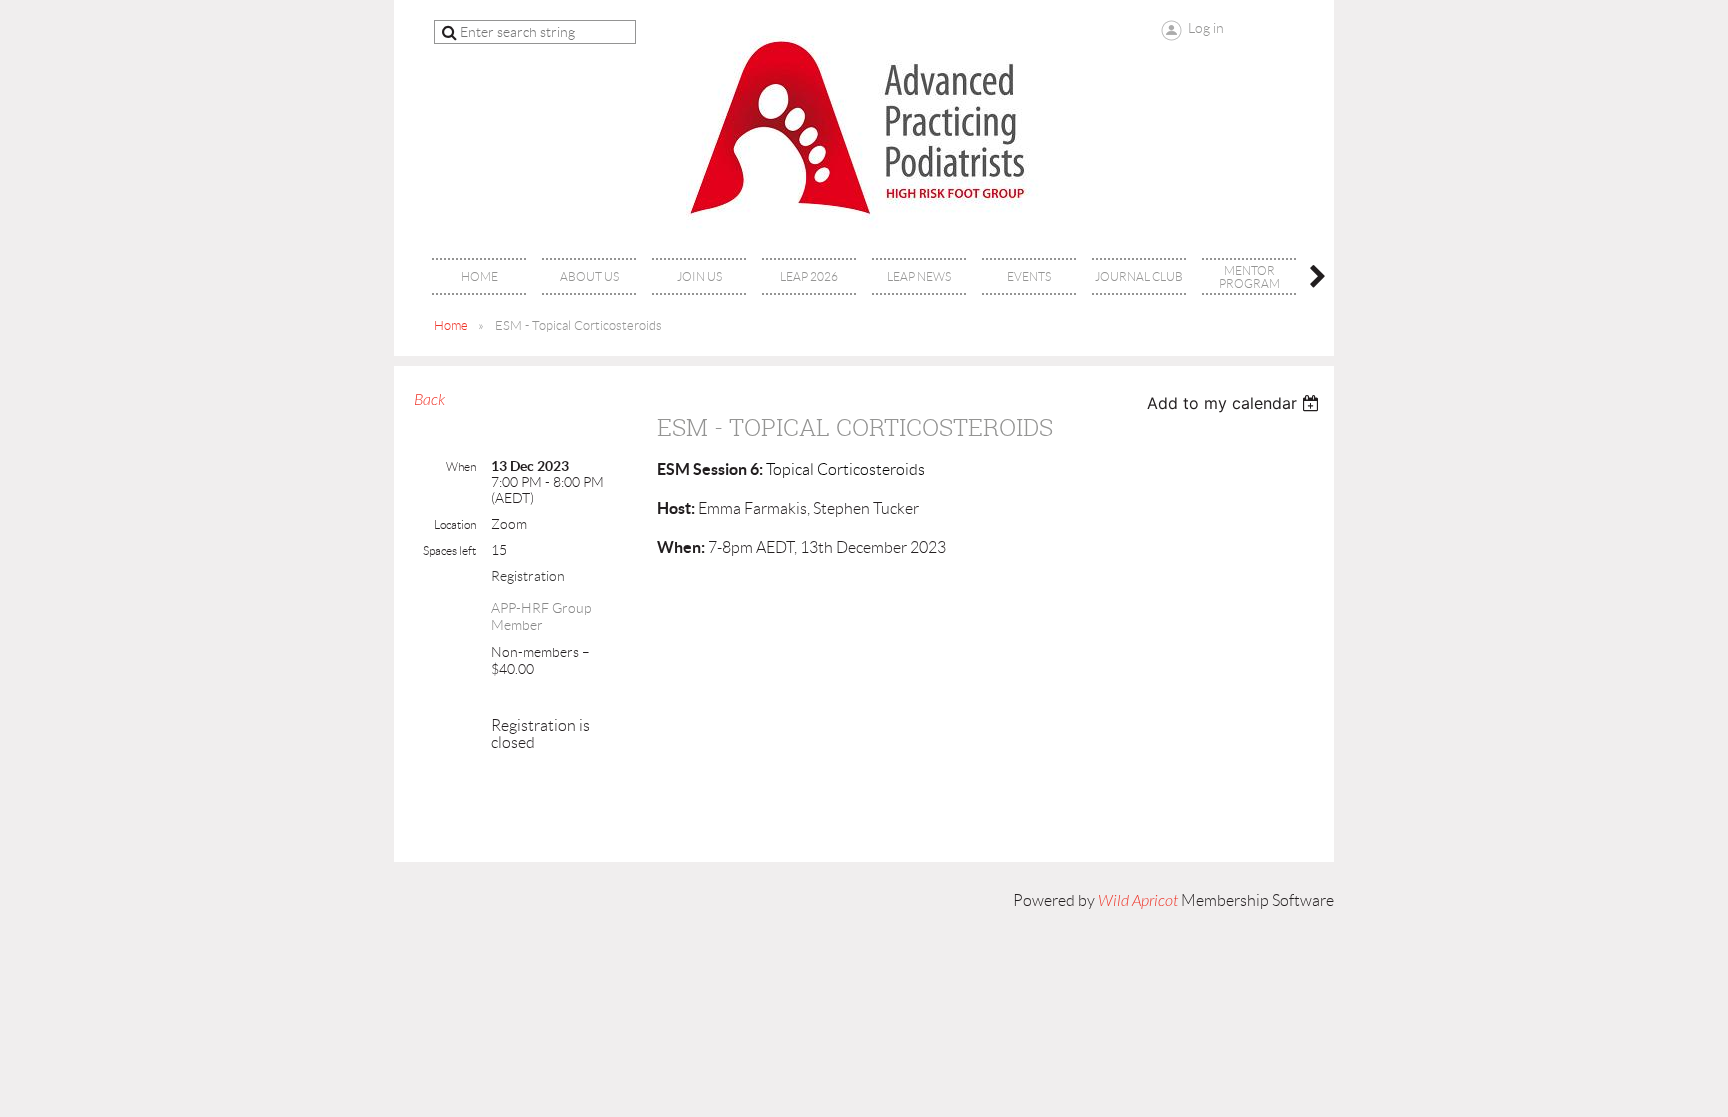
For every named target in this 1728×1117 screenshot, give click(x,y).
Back (429, 400)
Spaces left (449, 550)
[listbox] (1235, 403)
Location (455, 524)
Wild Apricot (1138, 901)
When (461, 466)
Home (451, 325)
